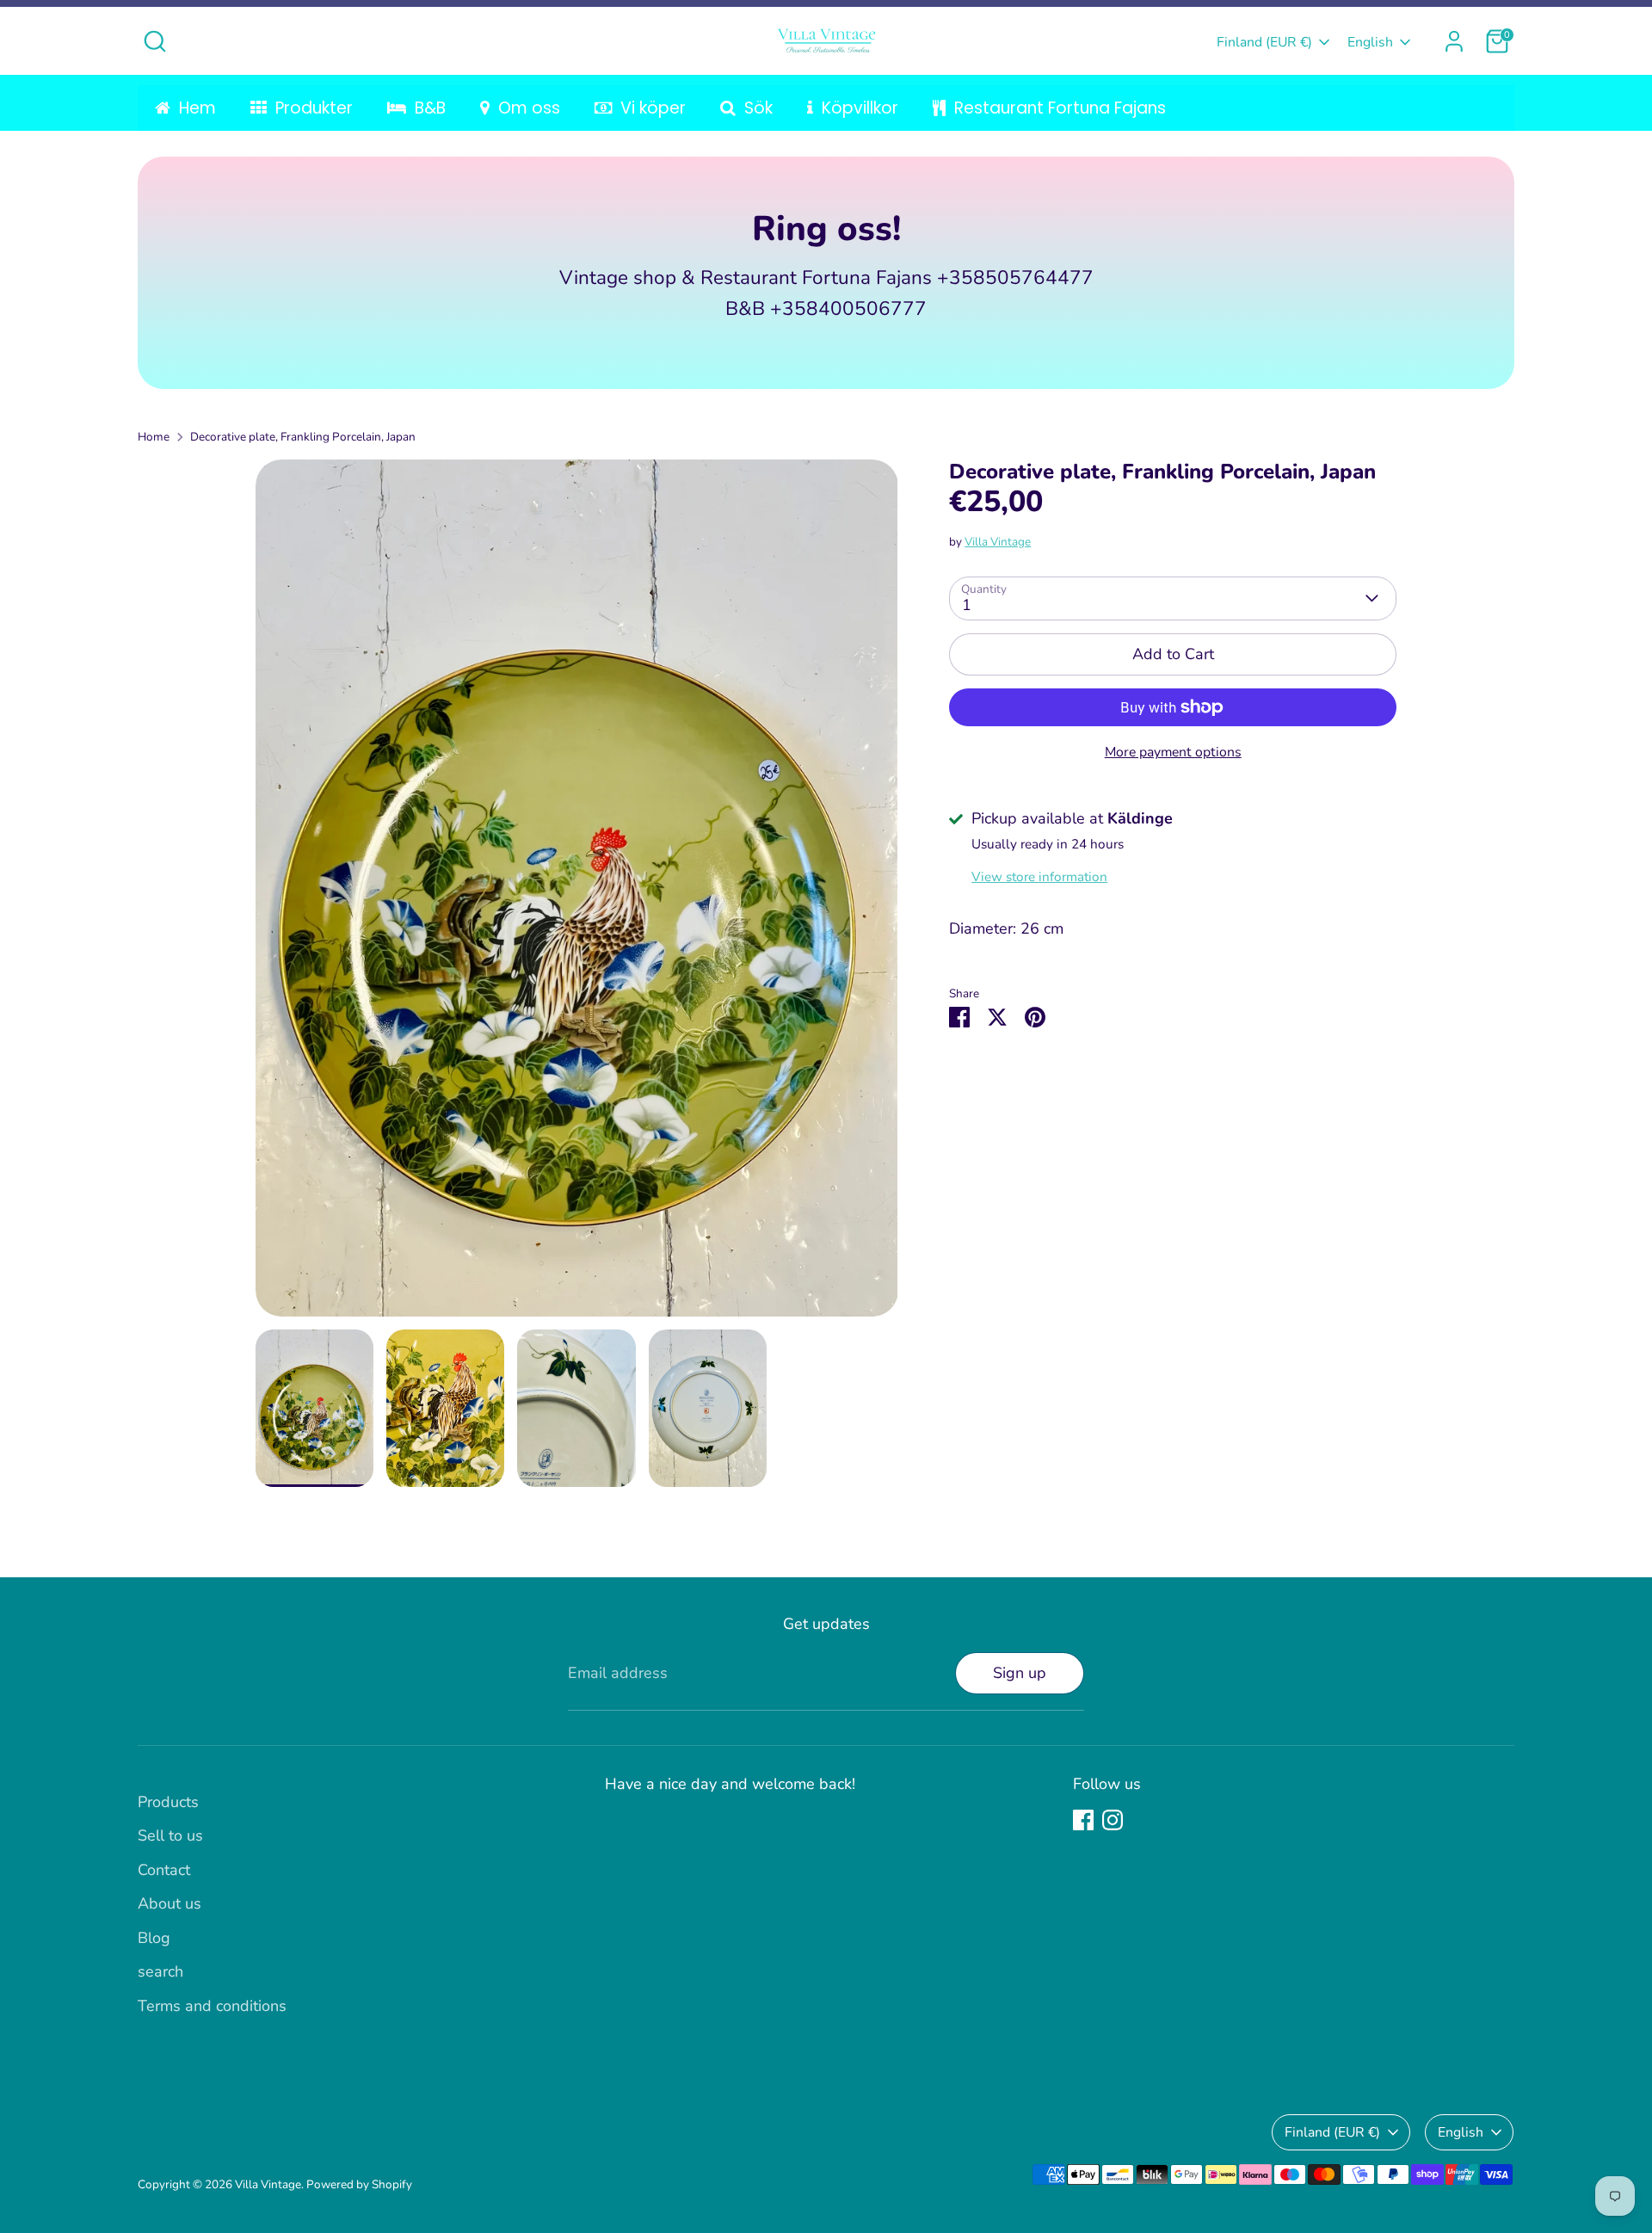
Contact (164, 1870)
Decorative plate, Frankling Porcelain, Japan (303, 437)
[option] (577, 894)
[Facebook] (1083, 1820)
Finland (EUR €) (1264, 42)
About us (170, 1903)
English (1370, 42)
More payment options (1173, 752)
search (160, 1971)
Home (154, 437)
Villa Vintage (998, 541)
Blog (154, 1938)
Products (168, 1802)
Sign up (1020, 1673)
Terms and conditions (212, 2006)
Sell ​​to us (170, 1835)
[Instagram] (1113, 1820)
